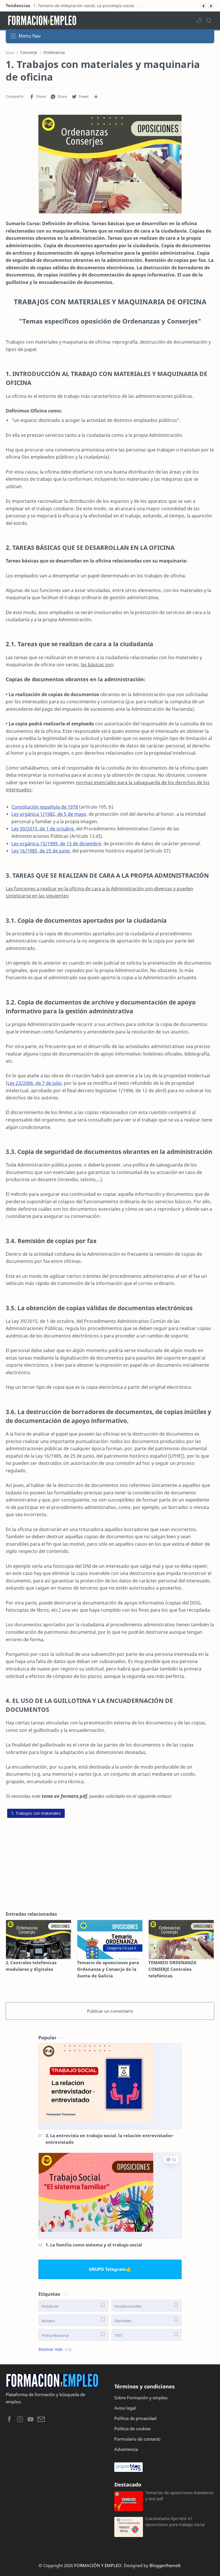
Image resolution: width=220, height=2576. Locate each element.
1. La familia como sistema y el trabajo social (94, 2245)
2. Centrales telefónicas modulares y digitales (31, 1966)
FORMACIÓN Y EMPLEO (98, 2565)
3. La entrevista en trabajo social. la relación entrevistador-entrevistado (110, 2139)
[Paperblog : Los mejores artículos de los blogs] (164, 2467)
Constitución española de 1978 (45, 807)
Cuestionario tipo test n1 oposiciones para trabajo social (175, 2522)
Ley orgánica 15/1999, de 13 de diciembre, (57, 844)
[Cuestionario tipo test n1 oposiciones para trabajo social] (129, 2527)
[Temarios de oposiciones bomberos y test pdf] (129, 2501)
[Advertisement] (110, 1860)
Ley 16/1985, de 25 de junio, (41, 851)
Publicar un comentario (110, 2011)
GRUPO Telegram (107, 2269)
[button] (203, 6)
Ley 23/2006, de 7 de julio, (35, 1083)
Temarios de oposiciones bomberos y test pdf (179, 2496)
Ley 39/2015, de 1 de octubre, (43, 829)
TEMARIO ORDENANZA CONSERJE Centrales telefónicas (172, 1969)
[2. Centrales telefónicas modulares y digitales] (39, 1940)
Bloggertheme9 (165, 2565)
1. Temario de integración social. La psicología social (83, 6)
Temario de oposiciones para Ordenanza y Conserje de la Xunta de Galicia (108, 1969)
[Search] (209, 20)
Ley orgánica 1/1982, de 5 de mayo (49, 814)
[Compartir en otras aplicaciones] (96, 97)
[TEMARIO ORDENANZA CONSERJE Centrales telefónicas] (181, 1940)
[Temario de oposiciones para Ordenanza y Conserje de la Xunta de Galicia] (110, 1940)
